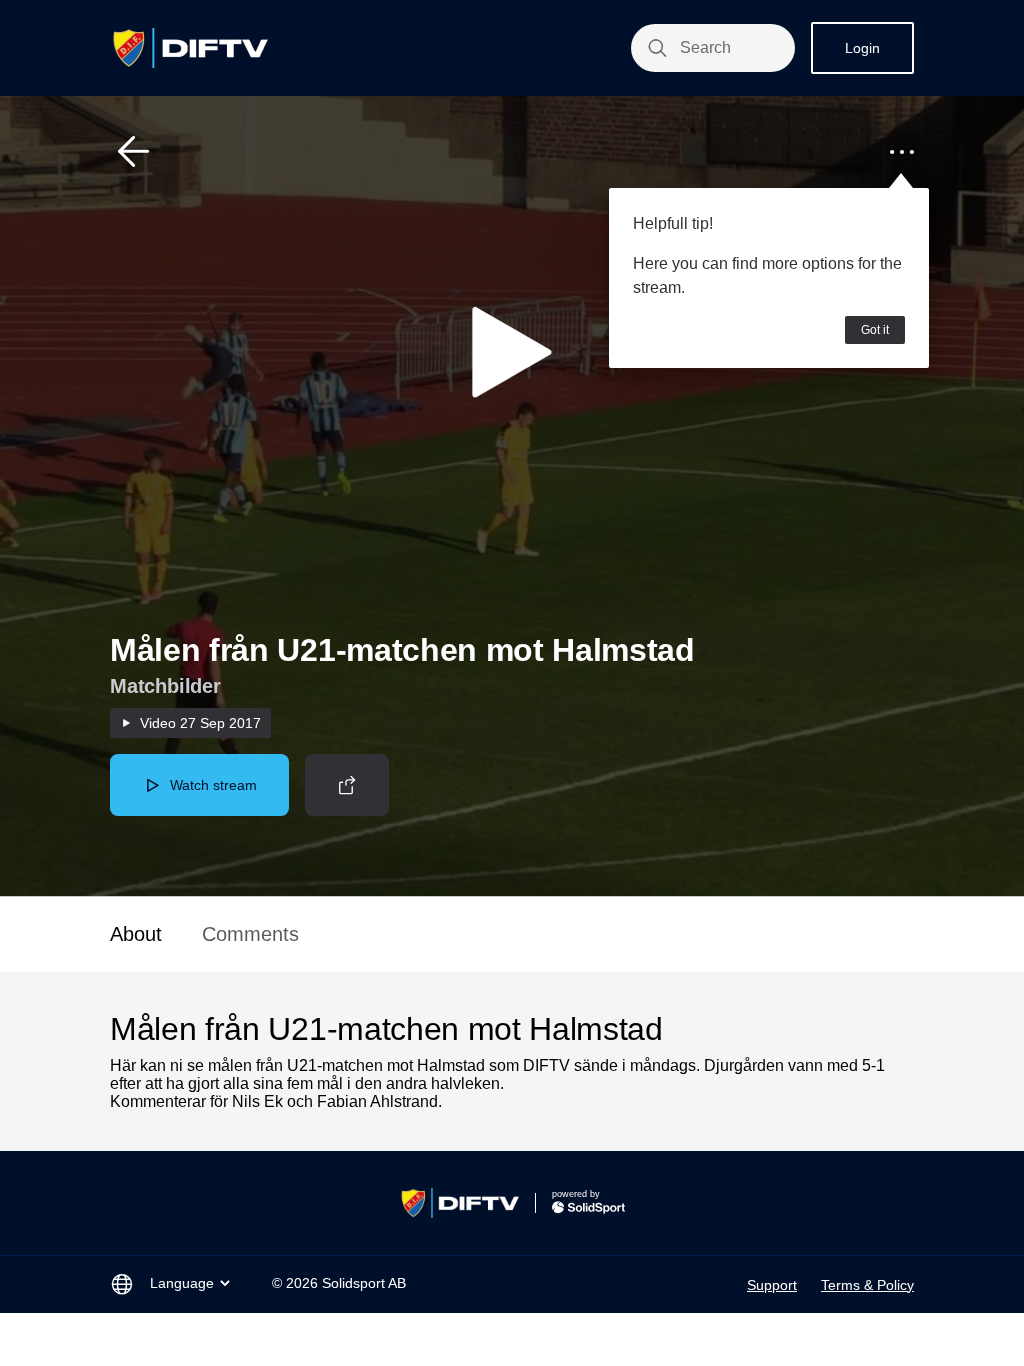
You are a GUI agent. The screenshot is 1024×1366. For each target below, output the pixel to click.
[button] (134, 152)
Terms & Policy (867, 1285)
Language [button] (182, 1283)
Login (862, 48)
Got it (875, 330)
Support (772, 1285)
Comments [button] (250, 934)
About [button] (136, 934)
